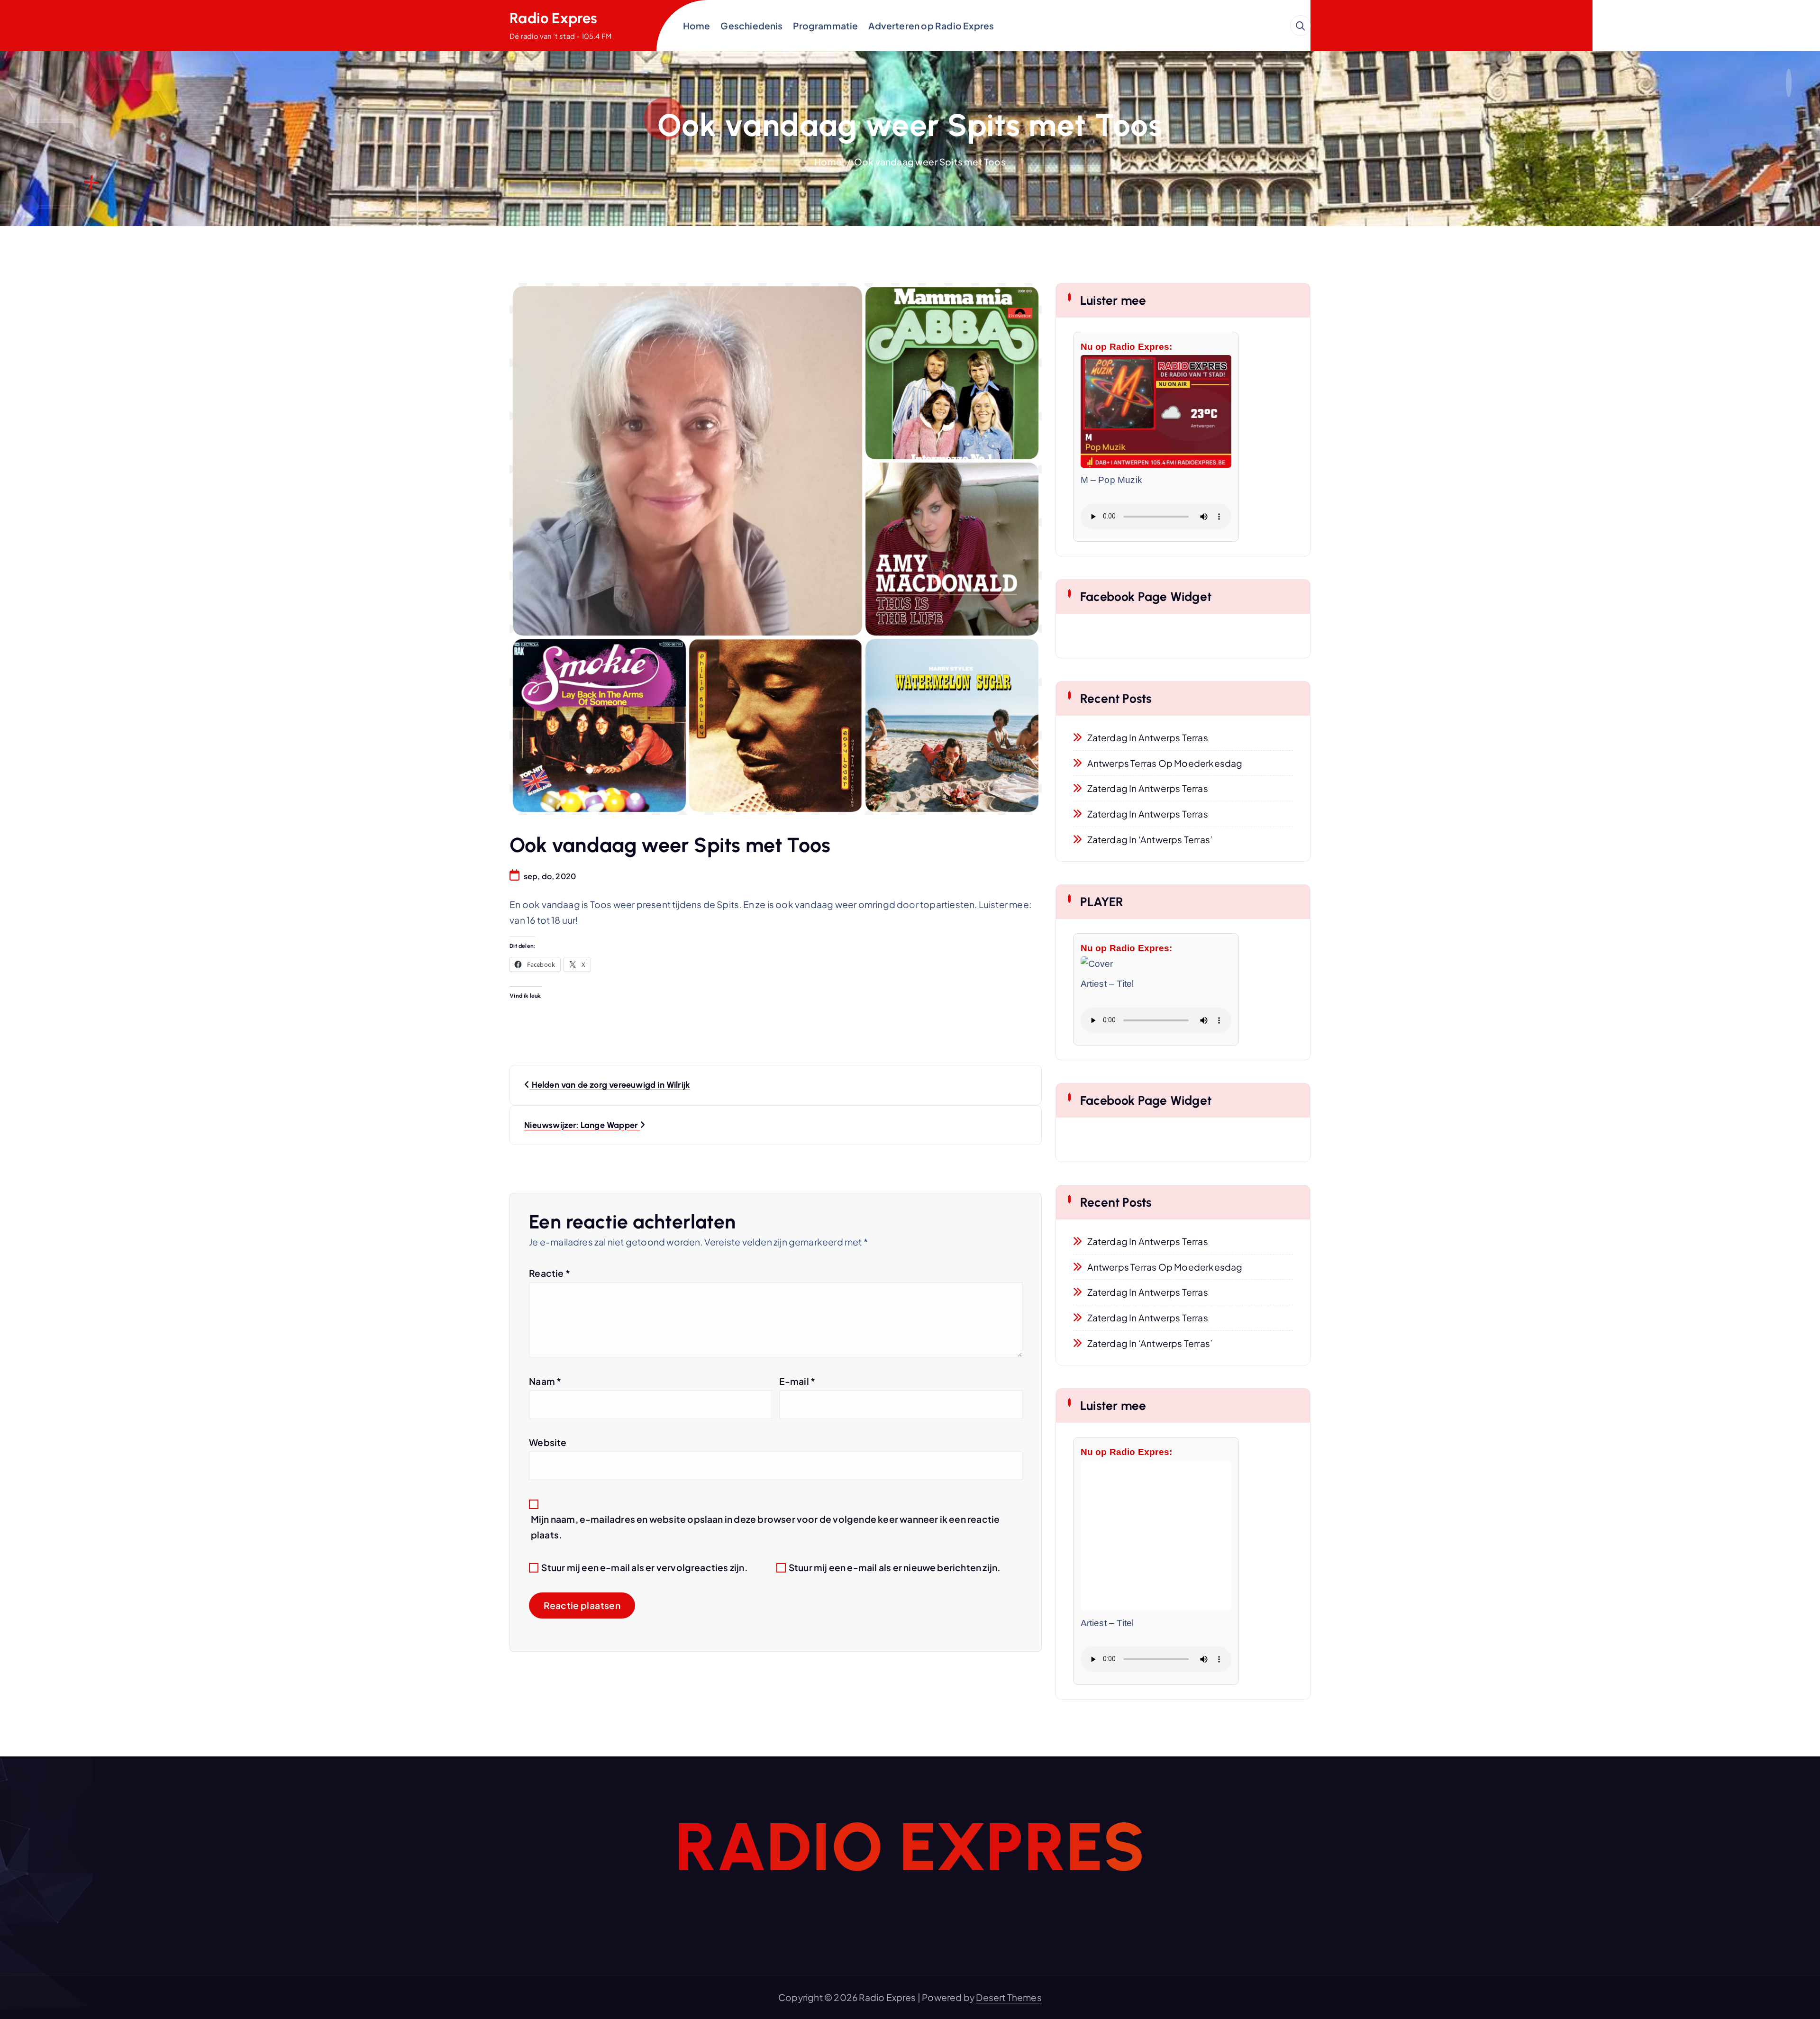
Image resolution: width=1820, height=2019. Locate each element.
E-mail (797, 1381)
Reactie (550, 1273)
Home (697, 26)
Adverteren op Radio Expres (931, 26)
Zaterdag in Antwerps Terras (1148, 737)
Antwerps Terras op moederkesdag (1165, 763)
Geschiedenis (751, 26)
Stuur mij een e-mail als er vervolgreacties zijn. (644, 1567)
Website (548, 1442)
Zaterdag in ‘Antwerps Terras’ (1150, 839)
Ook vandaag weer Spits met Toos (930, 162)
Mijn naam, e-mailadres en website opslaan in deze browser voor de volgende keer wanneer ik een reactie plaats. (765, 1527)
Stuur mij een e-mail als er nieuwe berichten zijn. (895, 1567)
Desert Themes (1009, 1997)
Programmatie (825, 26)
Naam (545, 1381)
